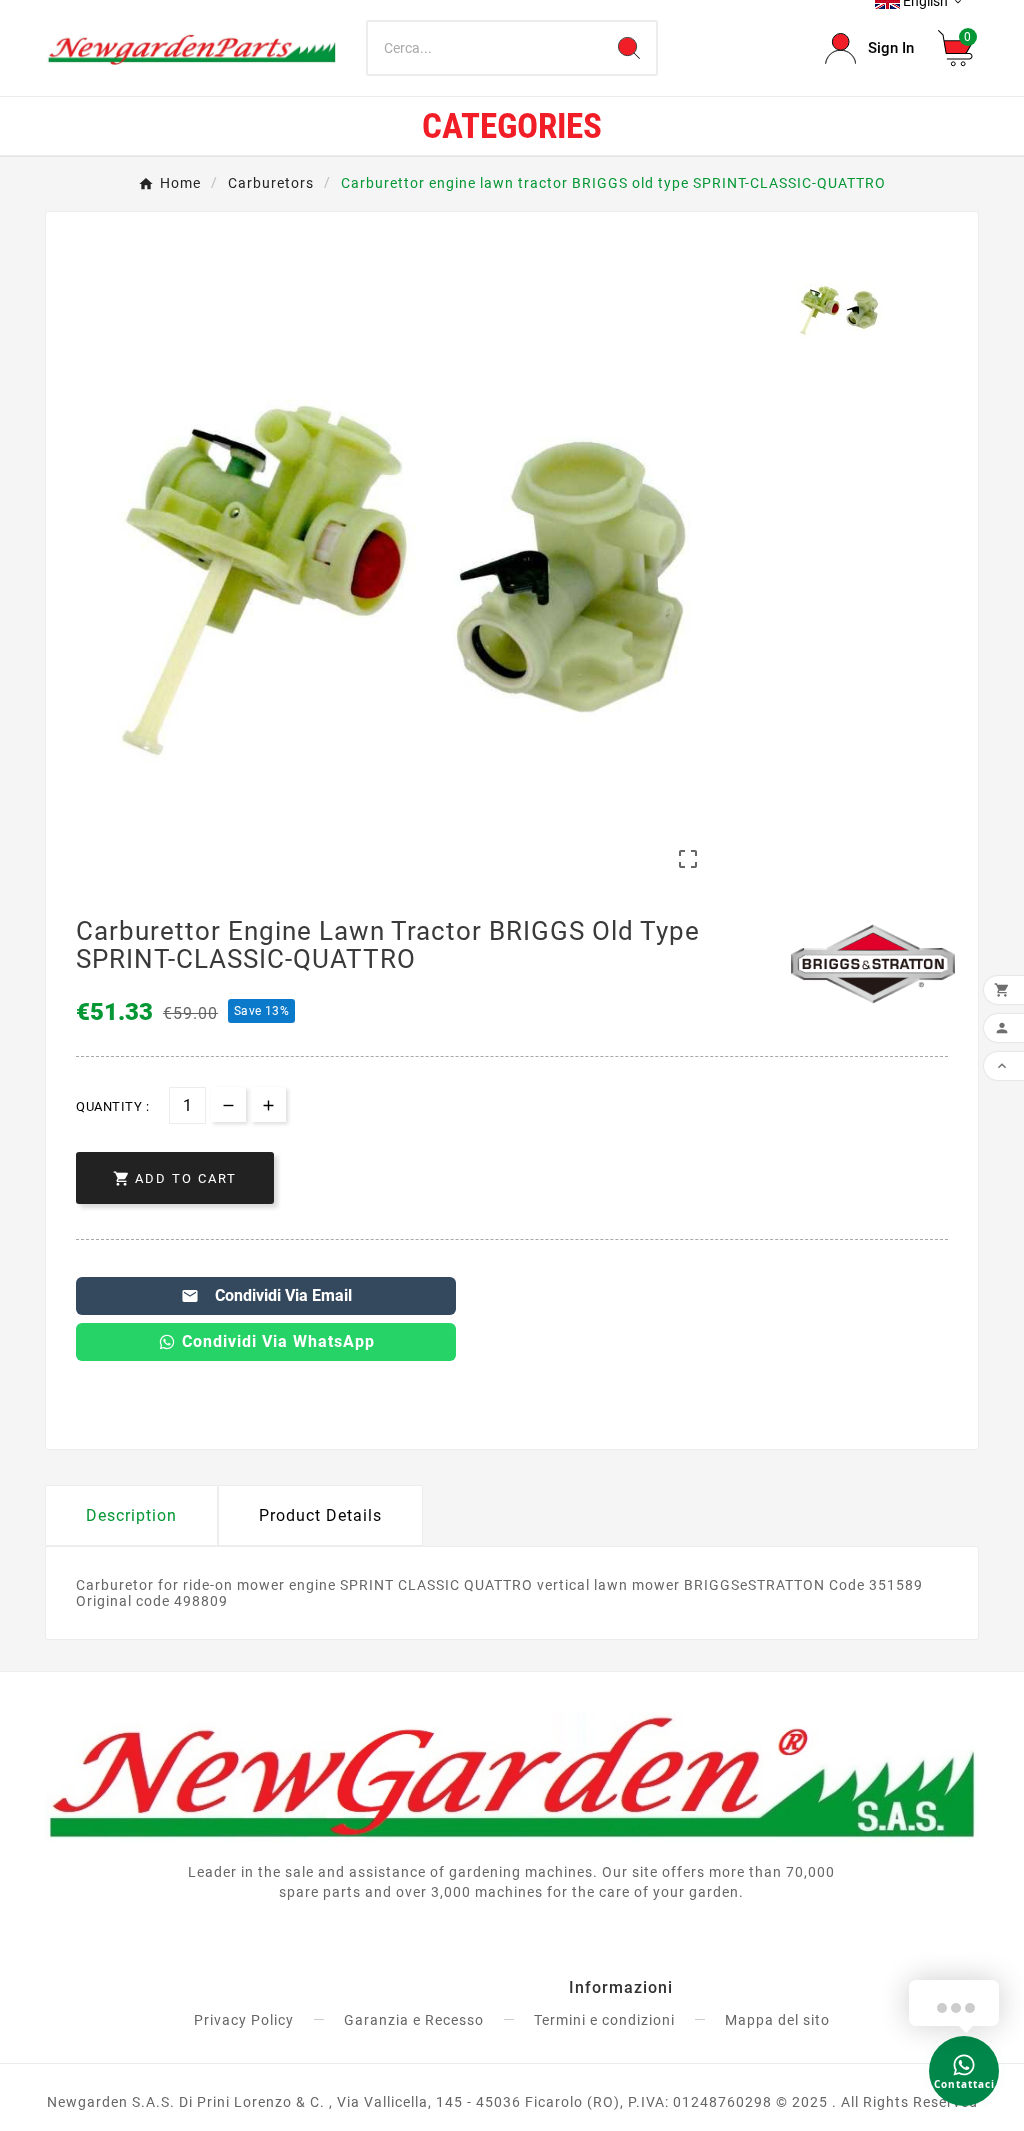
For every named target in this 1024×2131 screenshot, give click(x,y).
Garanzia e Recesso (414, 2020)
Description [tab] (131, 1515)
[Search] (629, 48)
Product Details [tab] (320, 1515)
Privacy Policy (244, 2020)
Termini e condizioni (604, 2020)
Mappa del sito (777, 2020)
